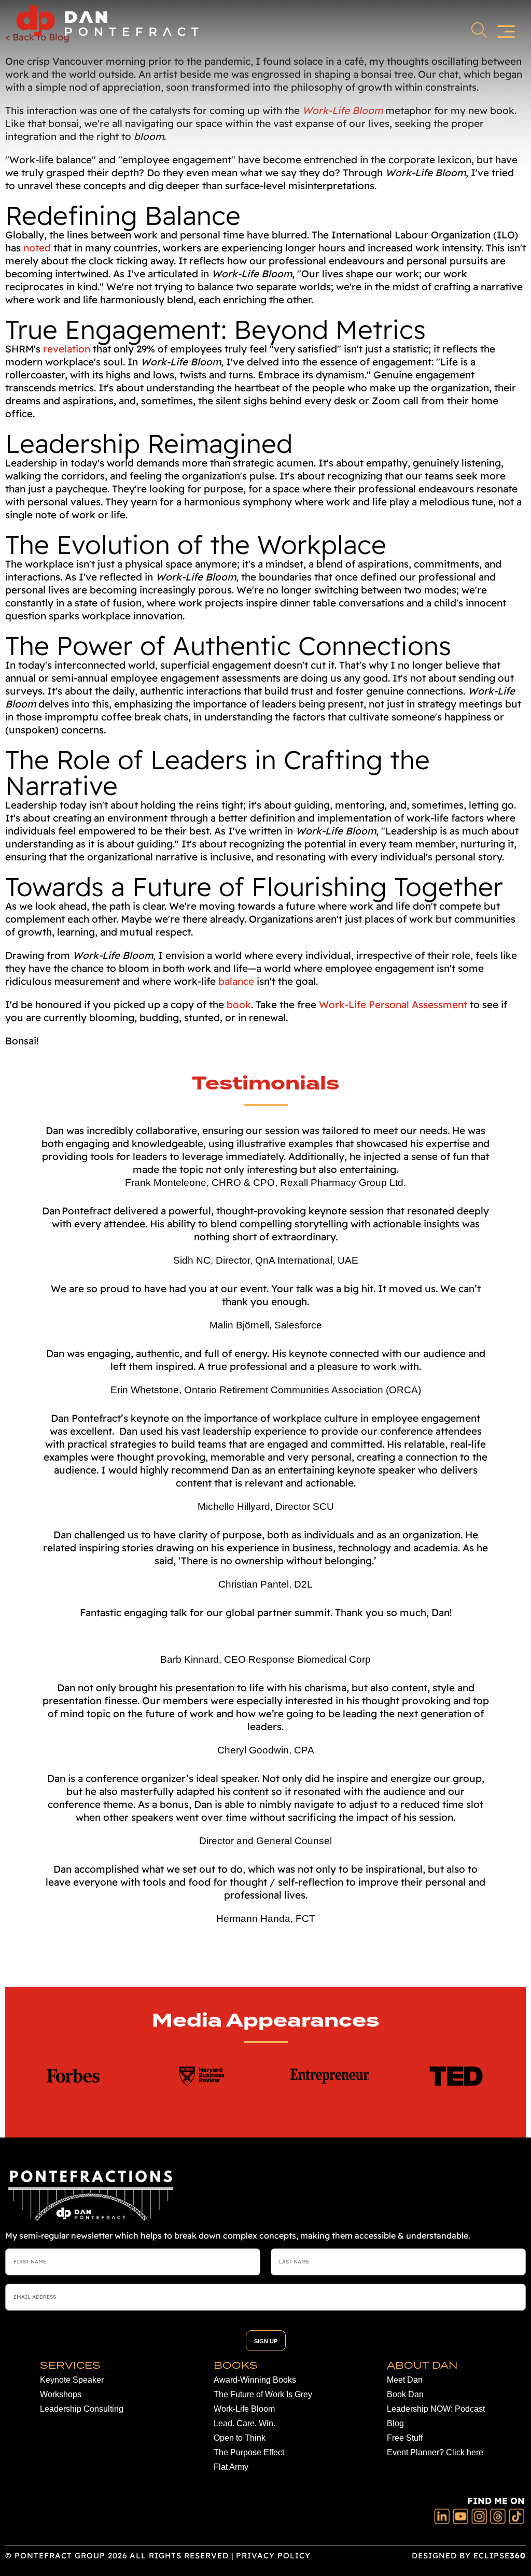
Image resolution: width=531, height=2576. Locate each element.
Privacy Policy (273, 2556)
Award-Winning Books (255, 2380)
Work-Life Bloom (244, 2409)
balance (236, 981)
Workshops (61, 2394)
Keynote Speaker (72, 2380)
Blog (395, 2423)
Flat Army (231, 2467)
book (239, 1004)
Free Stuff (405, 2438)
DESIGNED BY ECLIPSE (469, 2556)
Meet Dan (405, 2380)
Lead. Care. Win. (244, 2423)
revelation (67, 349)
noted (37, 248)
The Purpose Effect (249, 2452)
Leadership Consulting (82, 2409)
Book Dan (405, 2394)
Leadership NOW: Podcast (436, 2409)
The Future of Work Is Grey (263, 2394)
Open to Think (240, 2438)
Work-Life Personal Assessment (393, 1004)
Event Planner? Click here (435, 2452)
